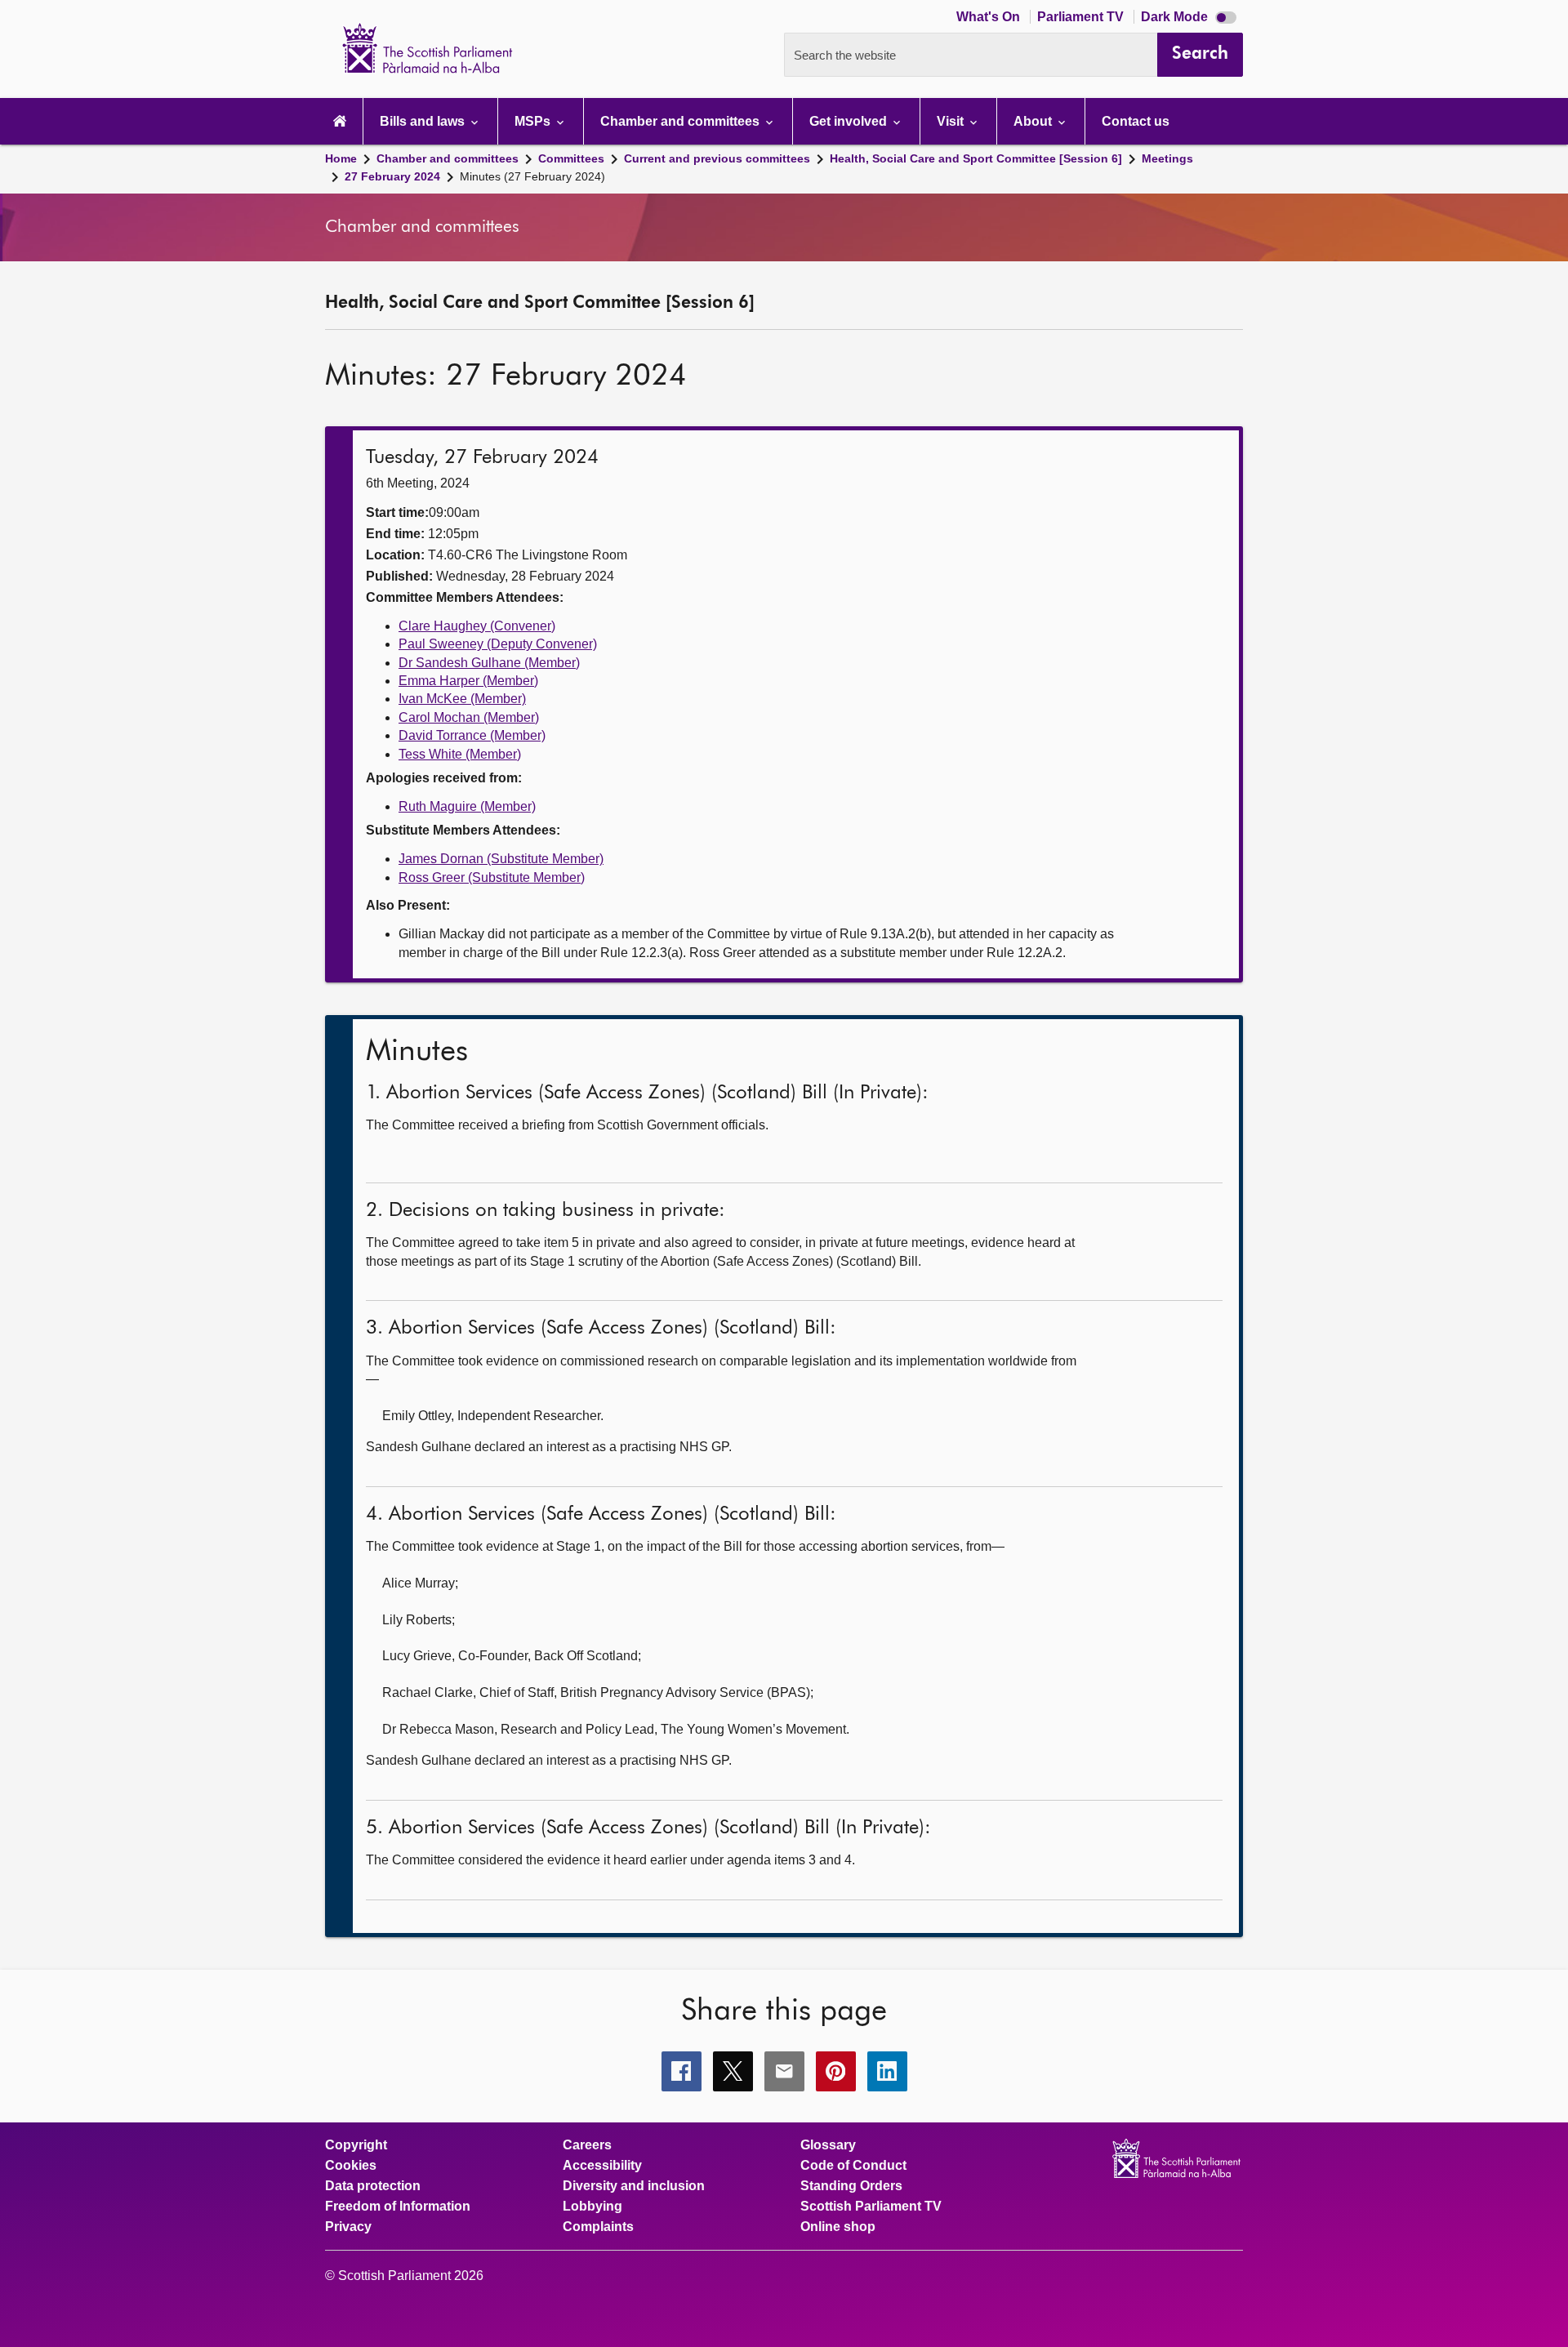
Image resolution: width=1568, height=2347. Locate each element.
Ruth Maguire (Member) (467, 806)
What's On (990, 17)
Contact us (1136, 121)
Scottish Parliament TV (871, 2207)
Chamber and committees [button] (682, 121)
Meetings (1167, 158)
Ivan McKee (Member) (462, 699)
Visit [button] (952, 121)
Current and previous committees (717, 158)
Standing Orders (851, 2186)
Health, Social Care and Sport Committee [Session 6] (976, 158)
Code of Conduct (853, 2166)
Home (341, 158)
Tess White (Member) (460, 754)
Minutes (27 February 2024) (532, 176)
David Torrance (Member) (472, 735)
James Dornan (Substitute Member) (501, 859)
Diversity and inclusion (634, 2186)
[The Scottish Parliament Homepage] (340, 121)
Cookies (351, 2166)
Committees (571, 158)
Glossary (828, 2145)
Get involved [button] (850, 121)
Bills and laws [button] (424, 121)
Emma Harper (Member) (468, 681)
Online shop (838, 2227)
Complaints (598, 2227)
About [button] (1034, 121)
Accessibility (602, 2166)
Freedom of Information (398, 2207)
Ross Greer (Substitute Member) (492, 877)
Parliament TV (1082, 17)
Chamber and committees (448, 158)
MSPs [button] (534, 121)
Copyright (356, 2145)
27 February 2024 (392, 176)
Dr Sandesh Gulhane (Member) (489, 663)
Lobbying (592, 2207)
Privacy (348, 2227)
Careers (587, 2145)
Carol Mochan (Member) (469, 717)
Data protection (373, 2186)
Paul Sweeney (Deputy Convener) (498, 644)
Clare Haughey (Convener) (477, 626)
